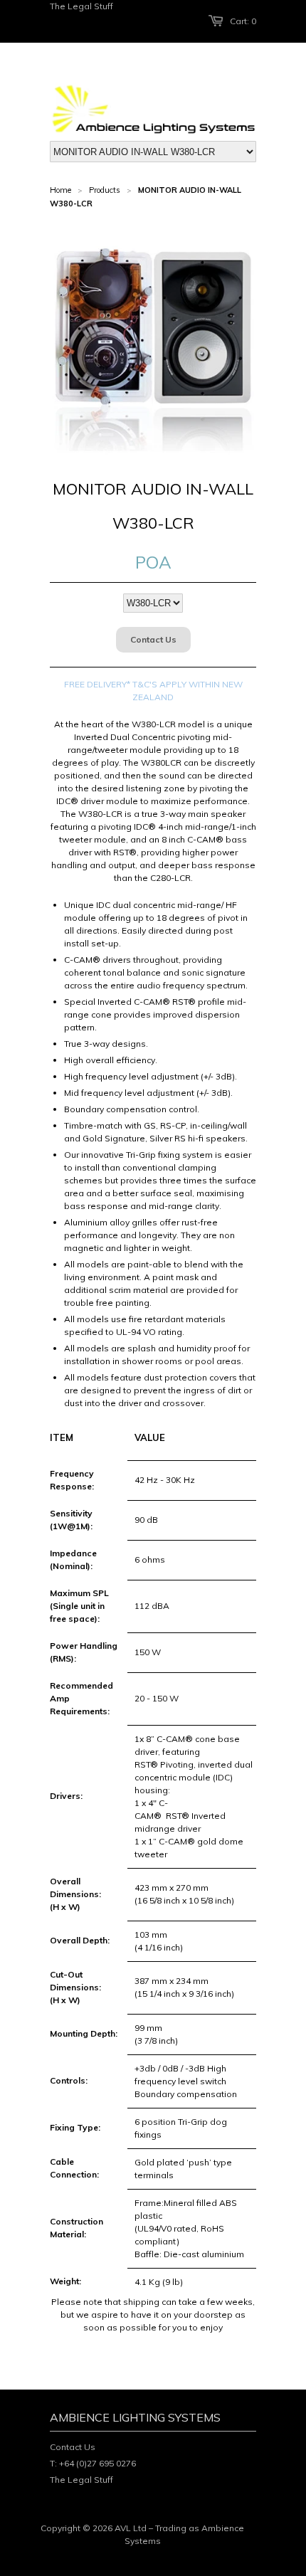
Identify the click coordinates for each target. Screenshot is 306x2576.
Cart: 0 (243, 21)
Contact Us (153, 639)
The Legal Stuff (81, 6)
